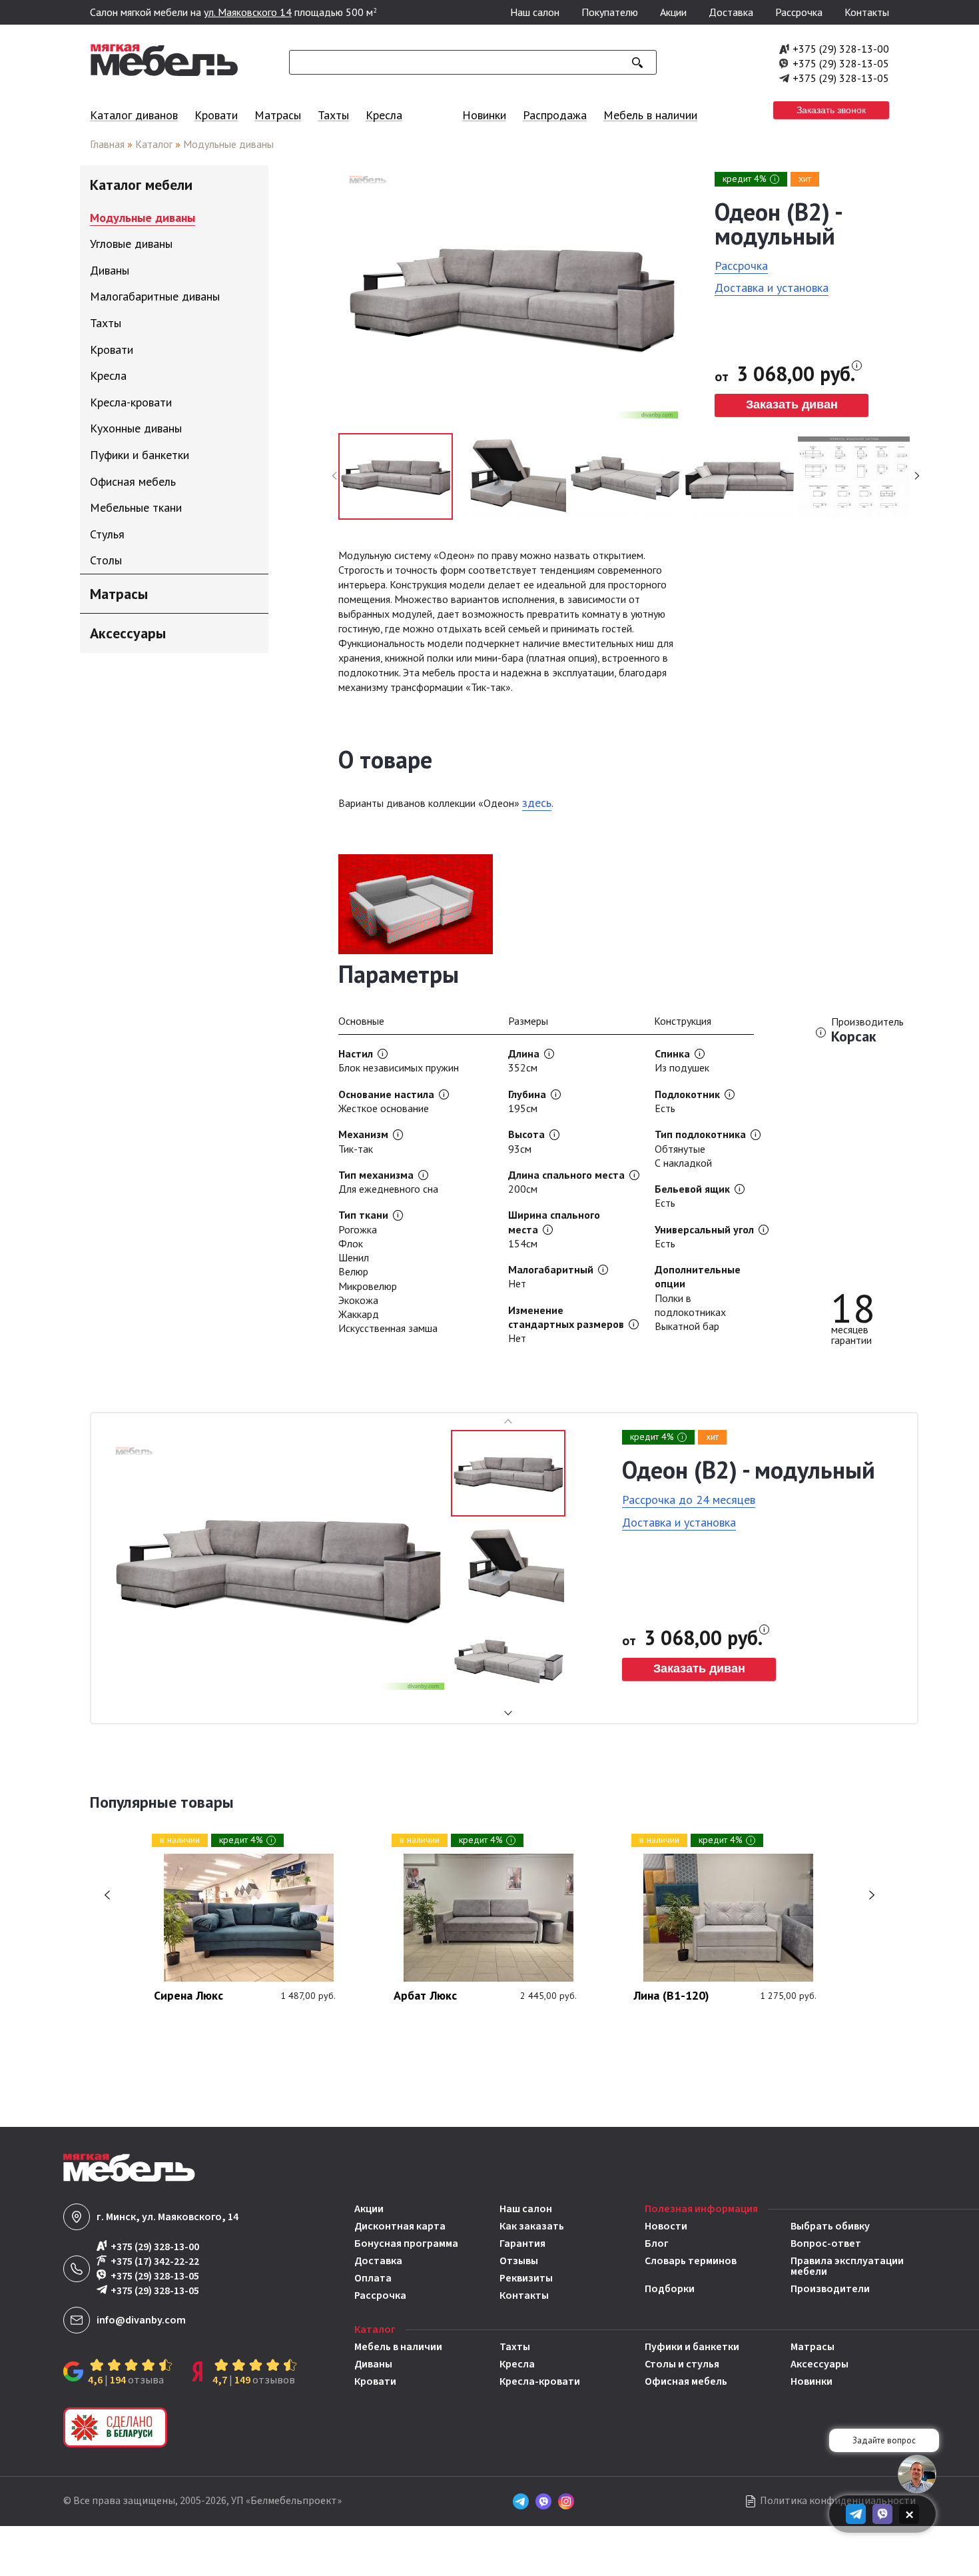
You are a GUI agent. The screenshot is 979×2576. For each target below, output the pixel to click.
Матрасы (278, 115)
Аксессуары (819, 2364)
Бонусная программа (406, 2244)
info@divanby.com (141, 2320)
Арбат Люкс (425, 1996)
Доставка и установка (772, 288)
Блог (657, 2244)
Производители (830, 2289)
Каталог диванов (134, 115)
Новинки (484, 115)
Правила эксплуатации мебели (847, 2266)
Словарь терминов (691, 2262)
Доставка (731, 12)
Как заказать (532, 2226)
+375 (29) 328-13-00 (841, 49)
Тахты (333, 115)
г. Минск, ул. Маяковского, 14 (167, 2217)
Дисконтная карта (400, 2226)
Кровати (216, 115)
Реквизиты (526, 2278)
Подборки (670, 2289)
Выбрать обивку (830, 2226)
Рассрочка (799, 12)
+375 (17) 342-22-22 (155, 2261)
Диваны (373, 2364)
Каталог (154, 144)
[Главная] (164, 73)
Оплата (373, 2278)
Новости (666, 2226)
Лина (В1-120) (671, 1996)
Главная (107, 144)
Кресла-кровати (540, 2381)
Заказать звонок (831, 110)
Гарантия (522, 2244)
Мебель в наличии (650, 115)
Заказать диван (792, 404)
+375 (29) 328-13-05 (841, 63)
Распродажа (555, 115)
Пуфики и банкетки (692, 2347)
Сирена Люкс (188, 1996)
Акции (673, 12)
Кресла (384, 115)
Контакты (867, 12)
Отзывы (519, 2261)
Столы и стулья (682, 2364)
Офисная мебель (686, 2381)
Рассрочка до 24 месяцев (689, 1500)
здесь (537, 803)
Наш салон (535, 12)
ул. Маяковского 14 (248, 12)
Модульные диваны (228, 144)
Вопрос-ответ (826, 2244)
